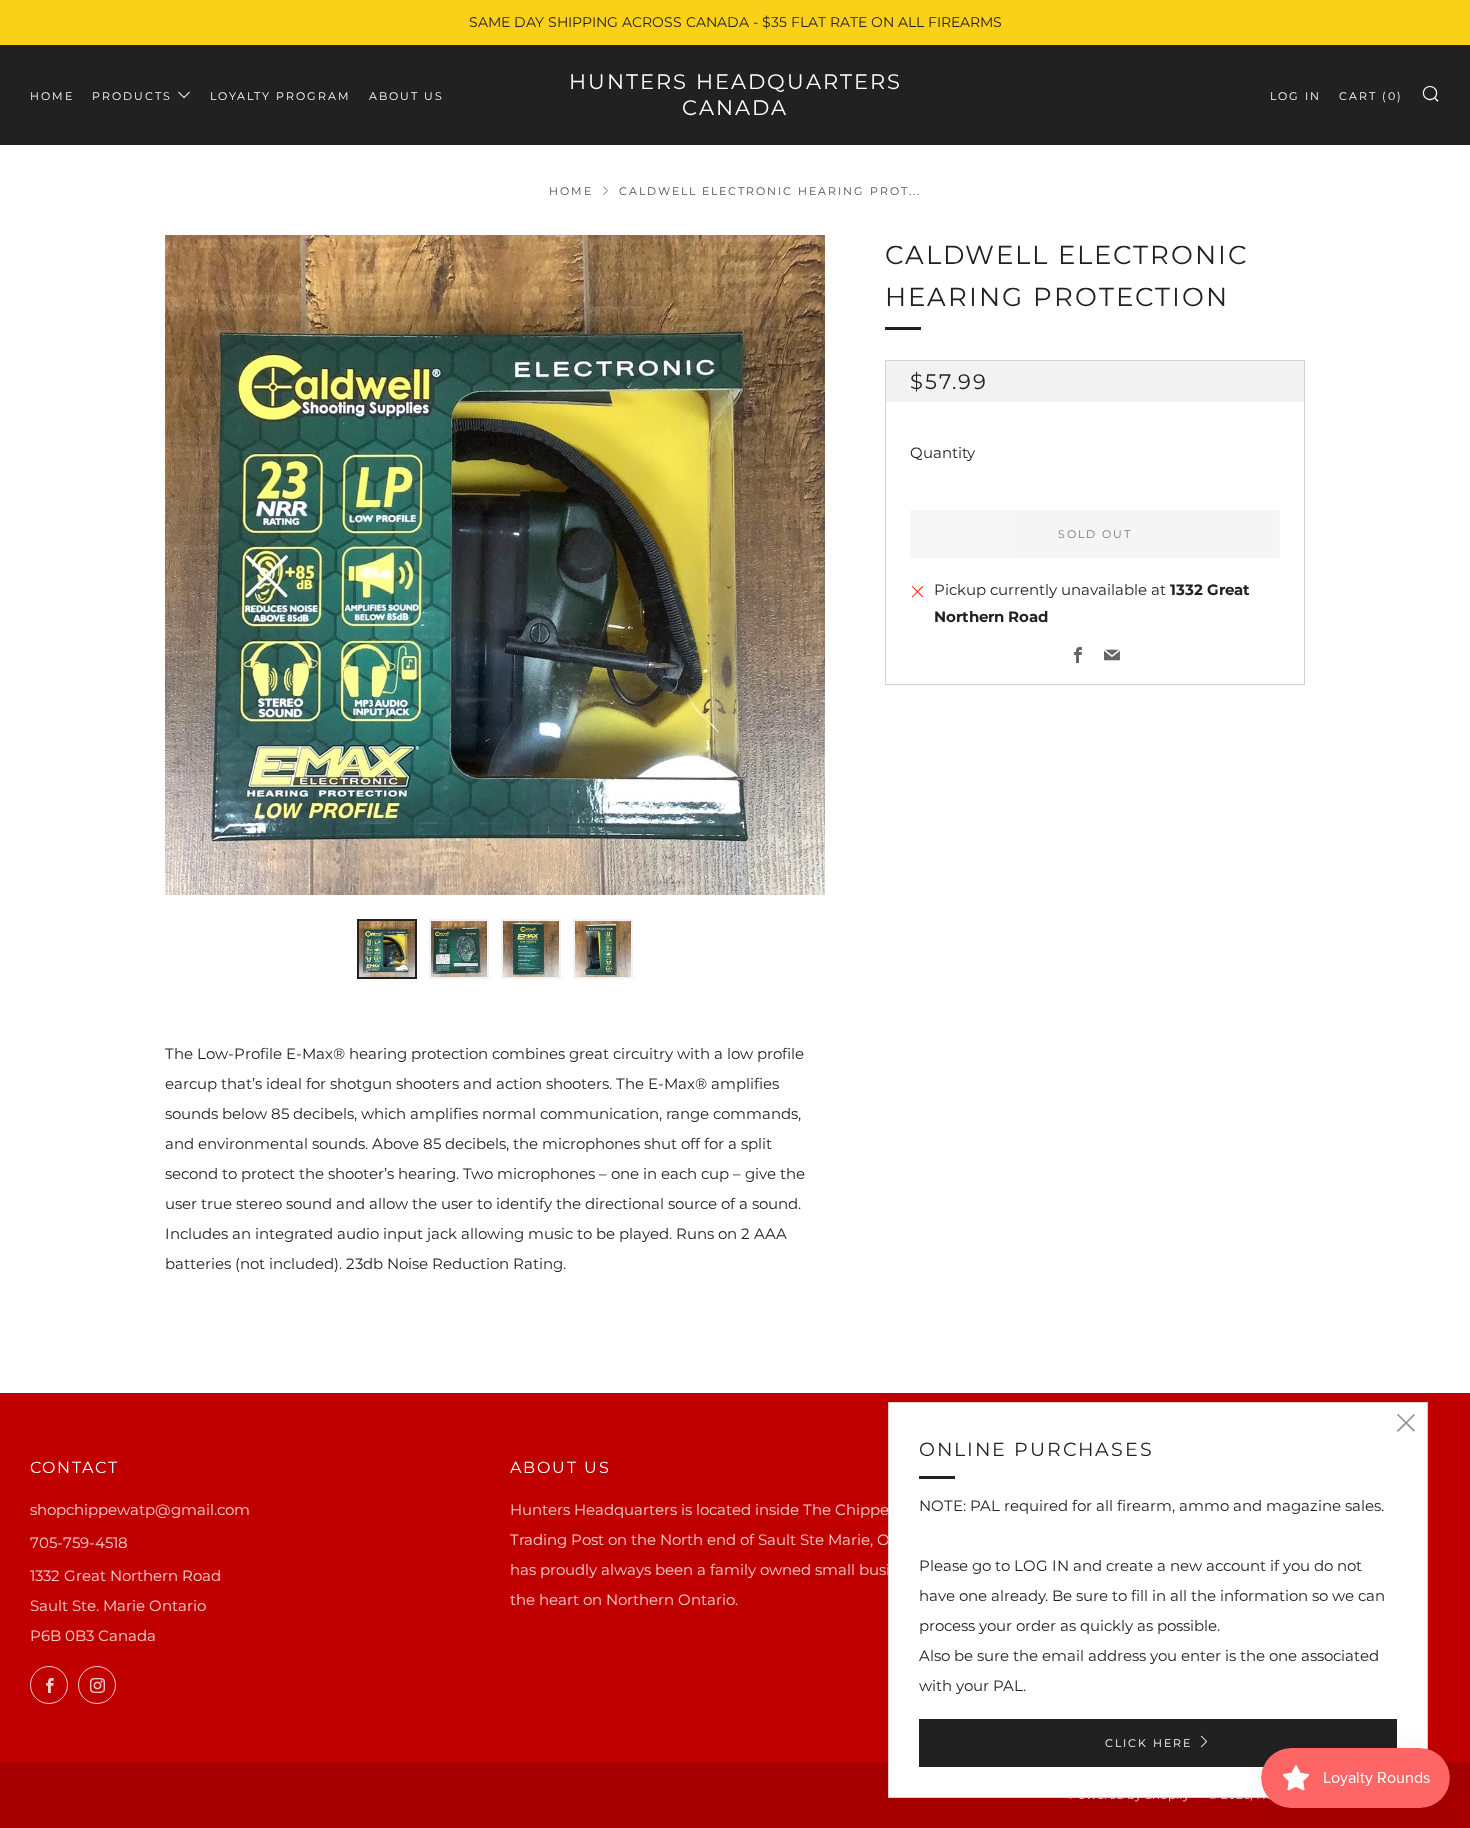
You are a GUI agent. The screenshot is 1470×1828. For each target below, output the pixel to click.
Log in (1295, 96)
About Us (406, 96)
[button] (387, 949)
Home (52, 96)
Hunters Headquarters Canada (735, 94)
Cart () (1371, 96)
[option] (495, 565)
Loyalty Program (280, 96)
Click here (1148, 1743)
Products (132, 96)
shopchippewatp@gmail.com (140, 1509)
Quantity (942, 453)
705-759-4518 (79, 1542)
